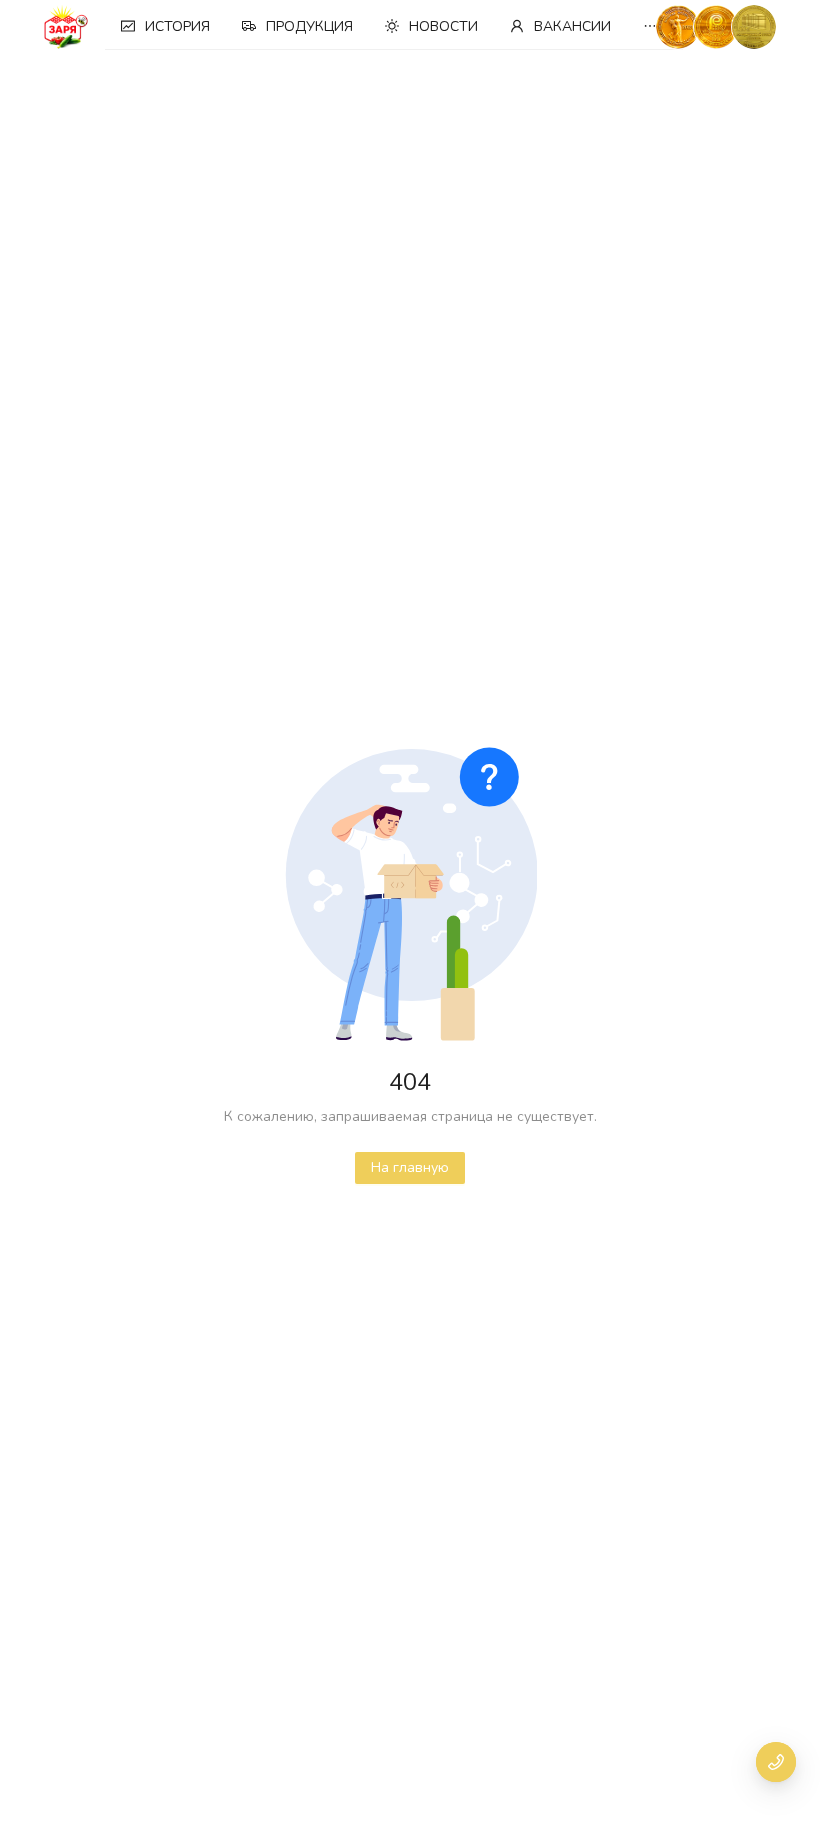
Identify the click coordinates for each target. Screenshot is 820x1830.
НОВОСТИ (443, 26)
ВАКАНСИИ (572, 26)
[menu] (394, 27)
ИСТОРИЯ (177, 26)
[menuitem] (165, 27)
